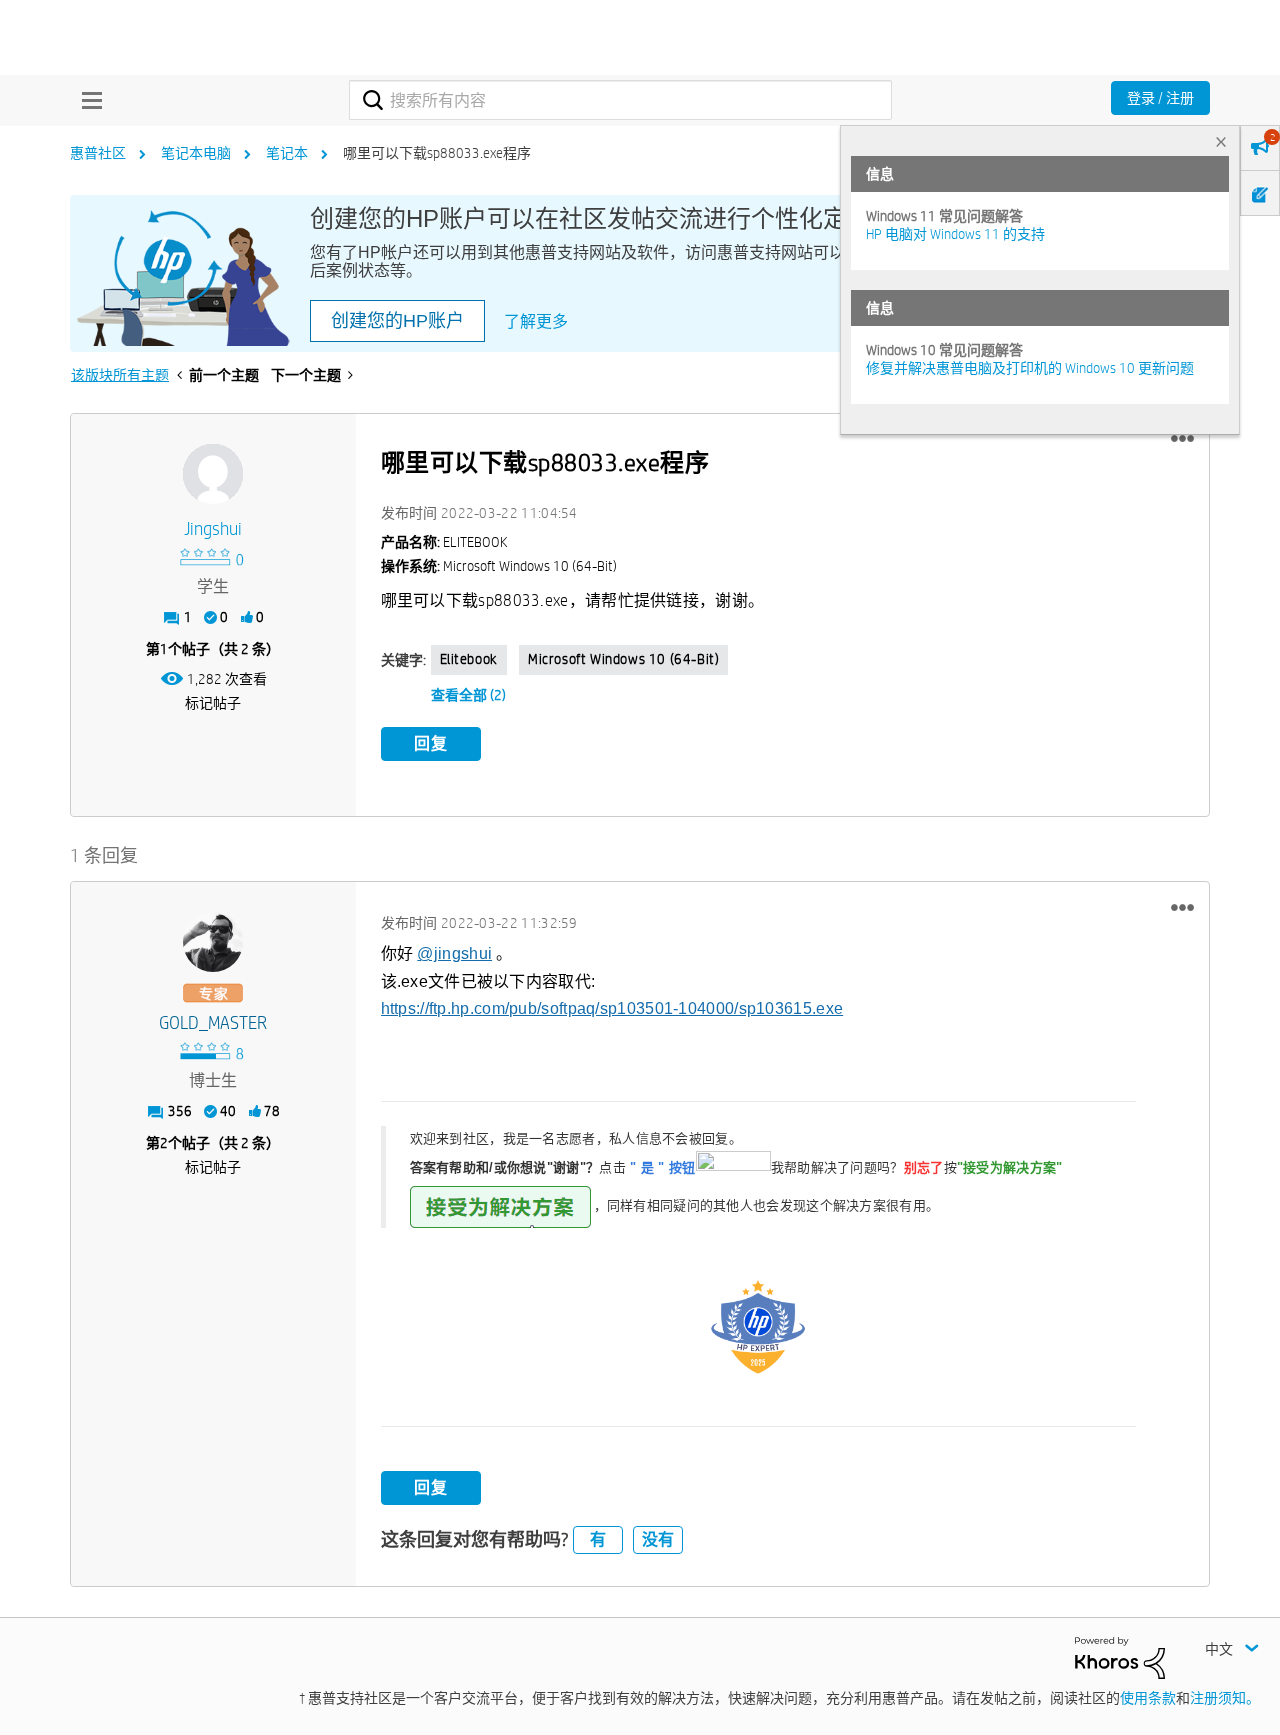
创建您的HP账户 (397, 321)
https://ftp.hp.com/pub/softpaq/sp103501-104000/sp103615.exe (612, 1008)
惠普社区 (98, 153)
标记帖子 (213, 703)
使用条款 (1148, 1698)
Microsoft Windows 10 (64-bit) (623, 659)
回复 (431, 743)
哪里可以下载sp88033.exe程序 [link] (437, 153)
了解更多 (536, 321)
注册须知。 (1225, 1698)
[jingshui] (213, 474)
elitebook (469, 659)
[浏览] (87, 100)
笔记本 (287, 153)
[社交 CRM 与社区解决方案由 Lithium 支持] (1120, 1656)
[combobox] (620, 100)
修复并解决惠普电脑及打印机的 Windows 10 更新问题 (1030, 368)
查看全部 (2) (468, 695)
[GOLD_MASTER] (213, 942)
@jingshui (454, 953)
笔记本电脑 (196, 153)
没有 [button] (658, 1539)
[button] (1182, 439)
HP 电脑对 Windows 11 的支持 (955, 234)
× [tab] (1221, 141)
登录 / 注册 (1160, 98)
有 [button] (598, 1539)
